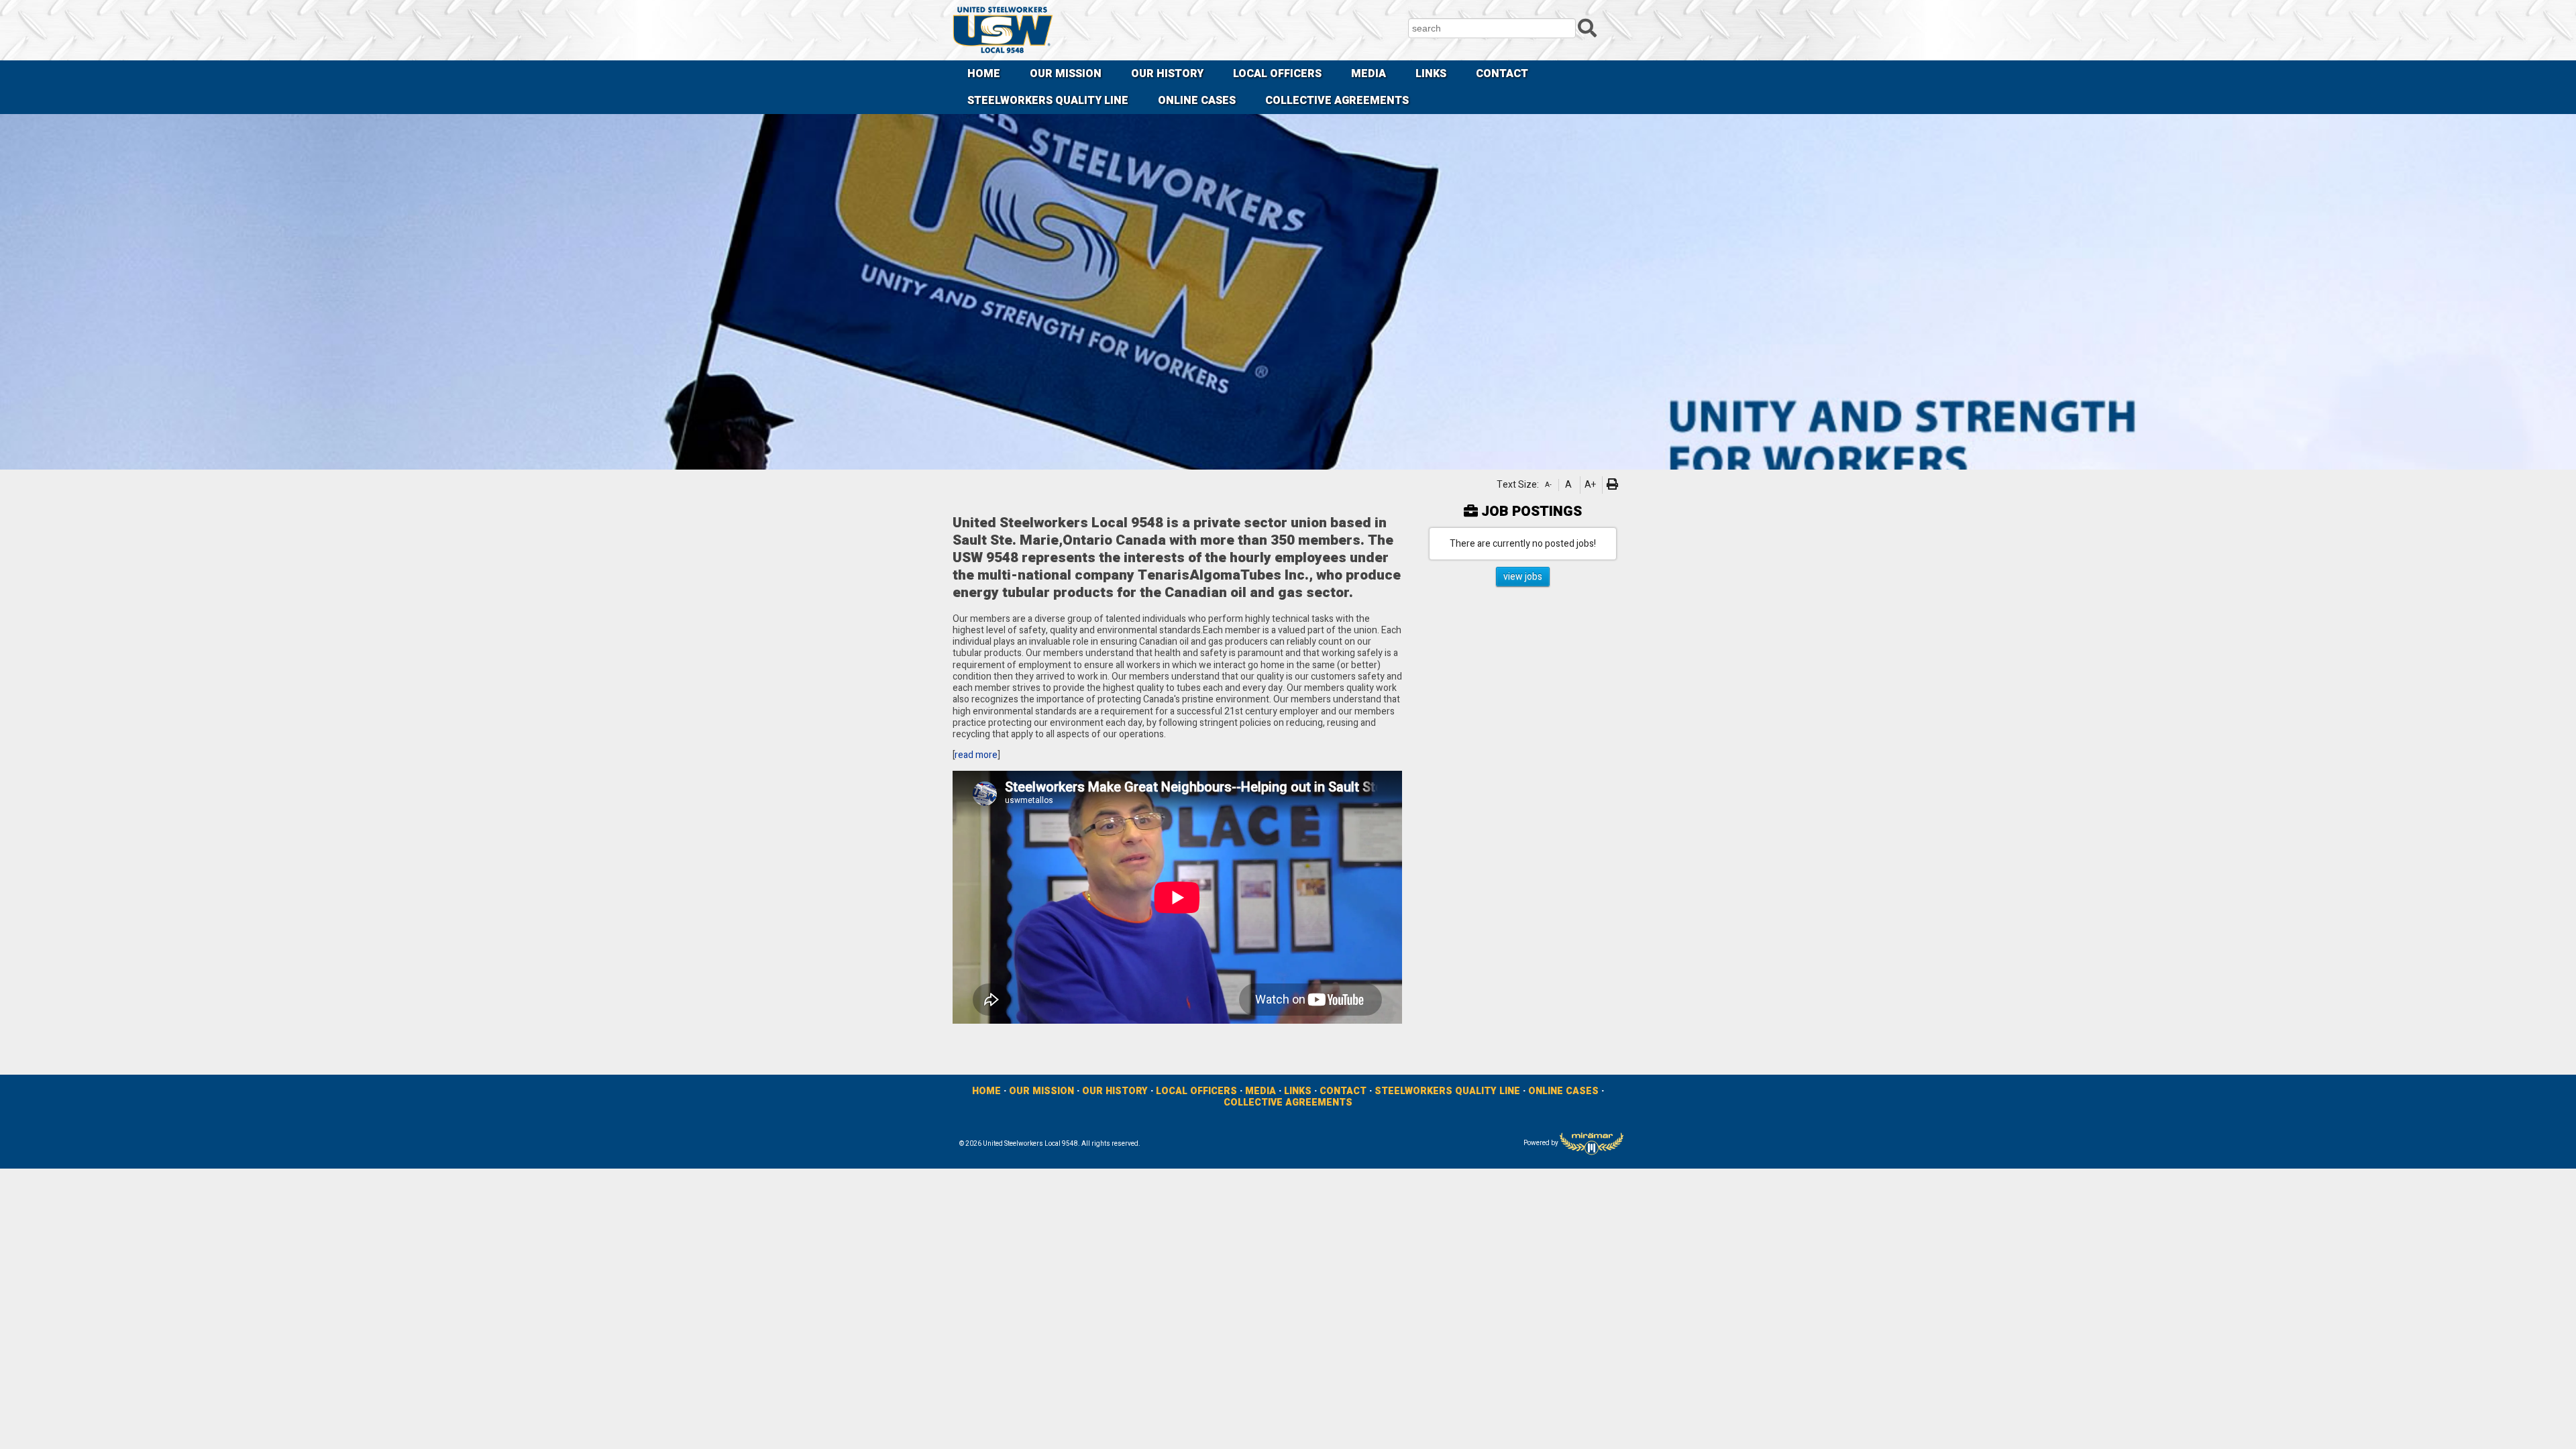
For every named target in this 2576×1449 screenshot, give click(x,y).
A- (1548, 485)
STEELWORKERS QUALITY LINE (1048, 101)
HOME (984, 74)
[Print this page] (1614, 485)
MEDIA (1368, 74)
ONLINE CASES (1197, 101)
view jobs (1523, 577)
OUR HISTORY (1167, 74)
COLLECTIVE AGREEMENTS (1337, 101)
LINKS (1431, 74)
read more (976, 755)
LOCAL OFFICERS (1277, 74)
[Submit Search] (1587, 28)
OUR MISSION (1066, 74)
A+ (1590, 485)
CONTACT (1502, 74)
